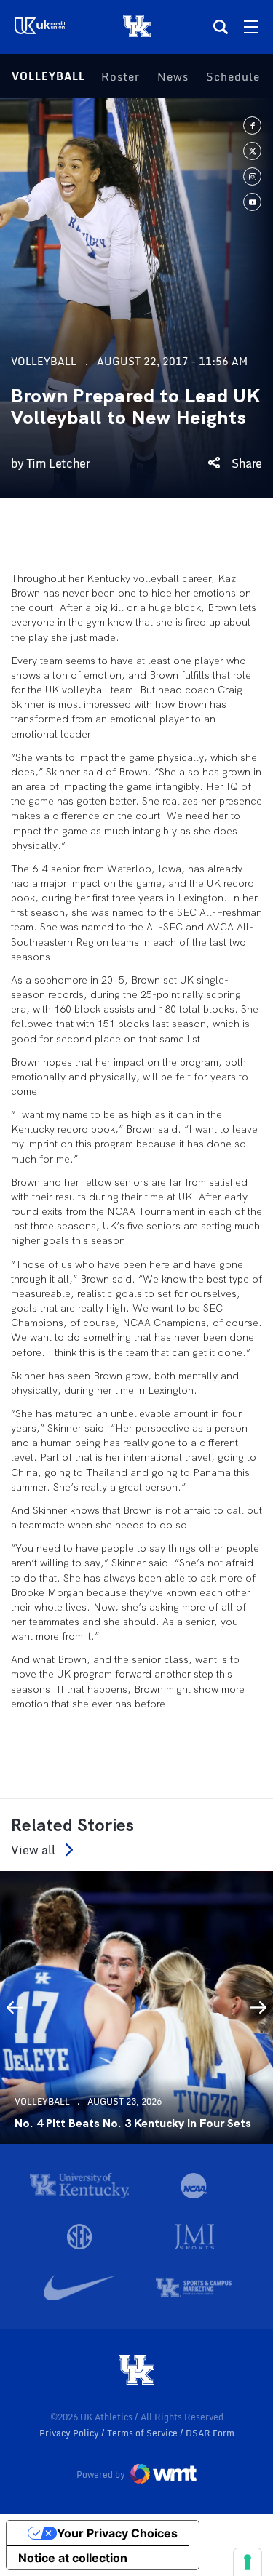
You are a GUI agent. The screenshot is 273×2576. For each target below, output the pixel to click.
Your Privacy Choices (117, 2533)
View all (33, 1850)
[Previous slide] (15, 2007)
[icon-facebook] (252, 125)
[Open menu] (251, 27)
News (173, 76)
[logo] (137, 2371)
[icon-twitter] (252, 151)
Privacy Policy (70, 2433)
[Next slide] (258, 2007)
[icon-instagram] (252, 176)
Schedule (233, 76)
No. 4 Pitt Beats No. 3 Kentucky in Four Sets (133, 2124)
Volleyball (48, 76)
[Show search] (221, 27)
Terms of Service (143, 2433)
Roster (120, 76)
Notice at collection (73, 2558)
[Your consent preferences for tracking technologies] (248, 2562)
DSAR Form (210, 2433)
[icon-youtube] (252, 202)
